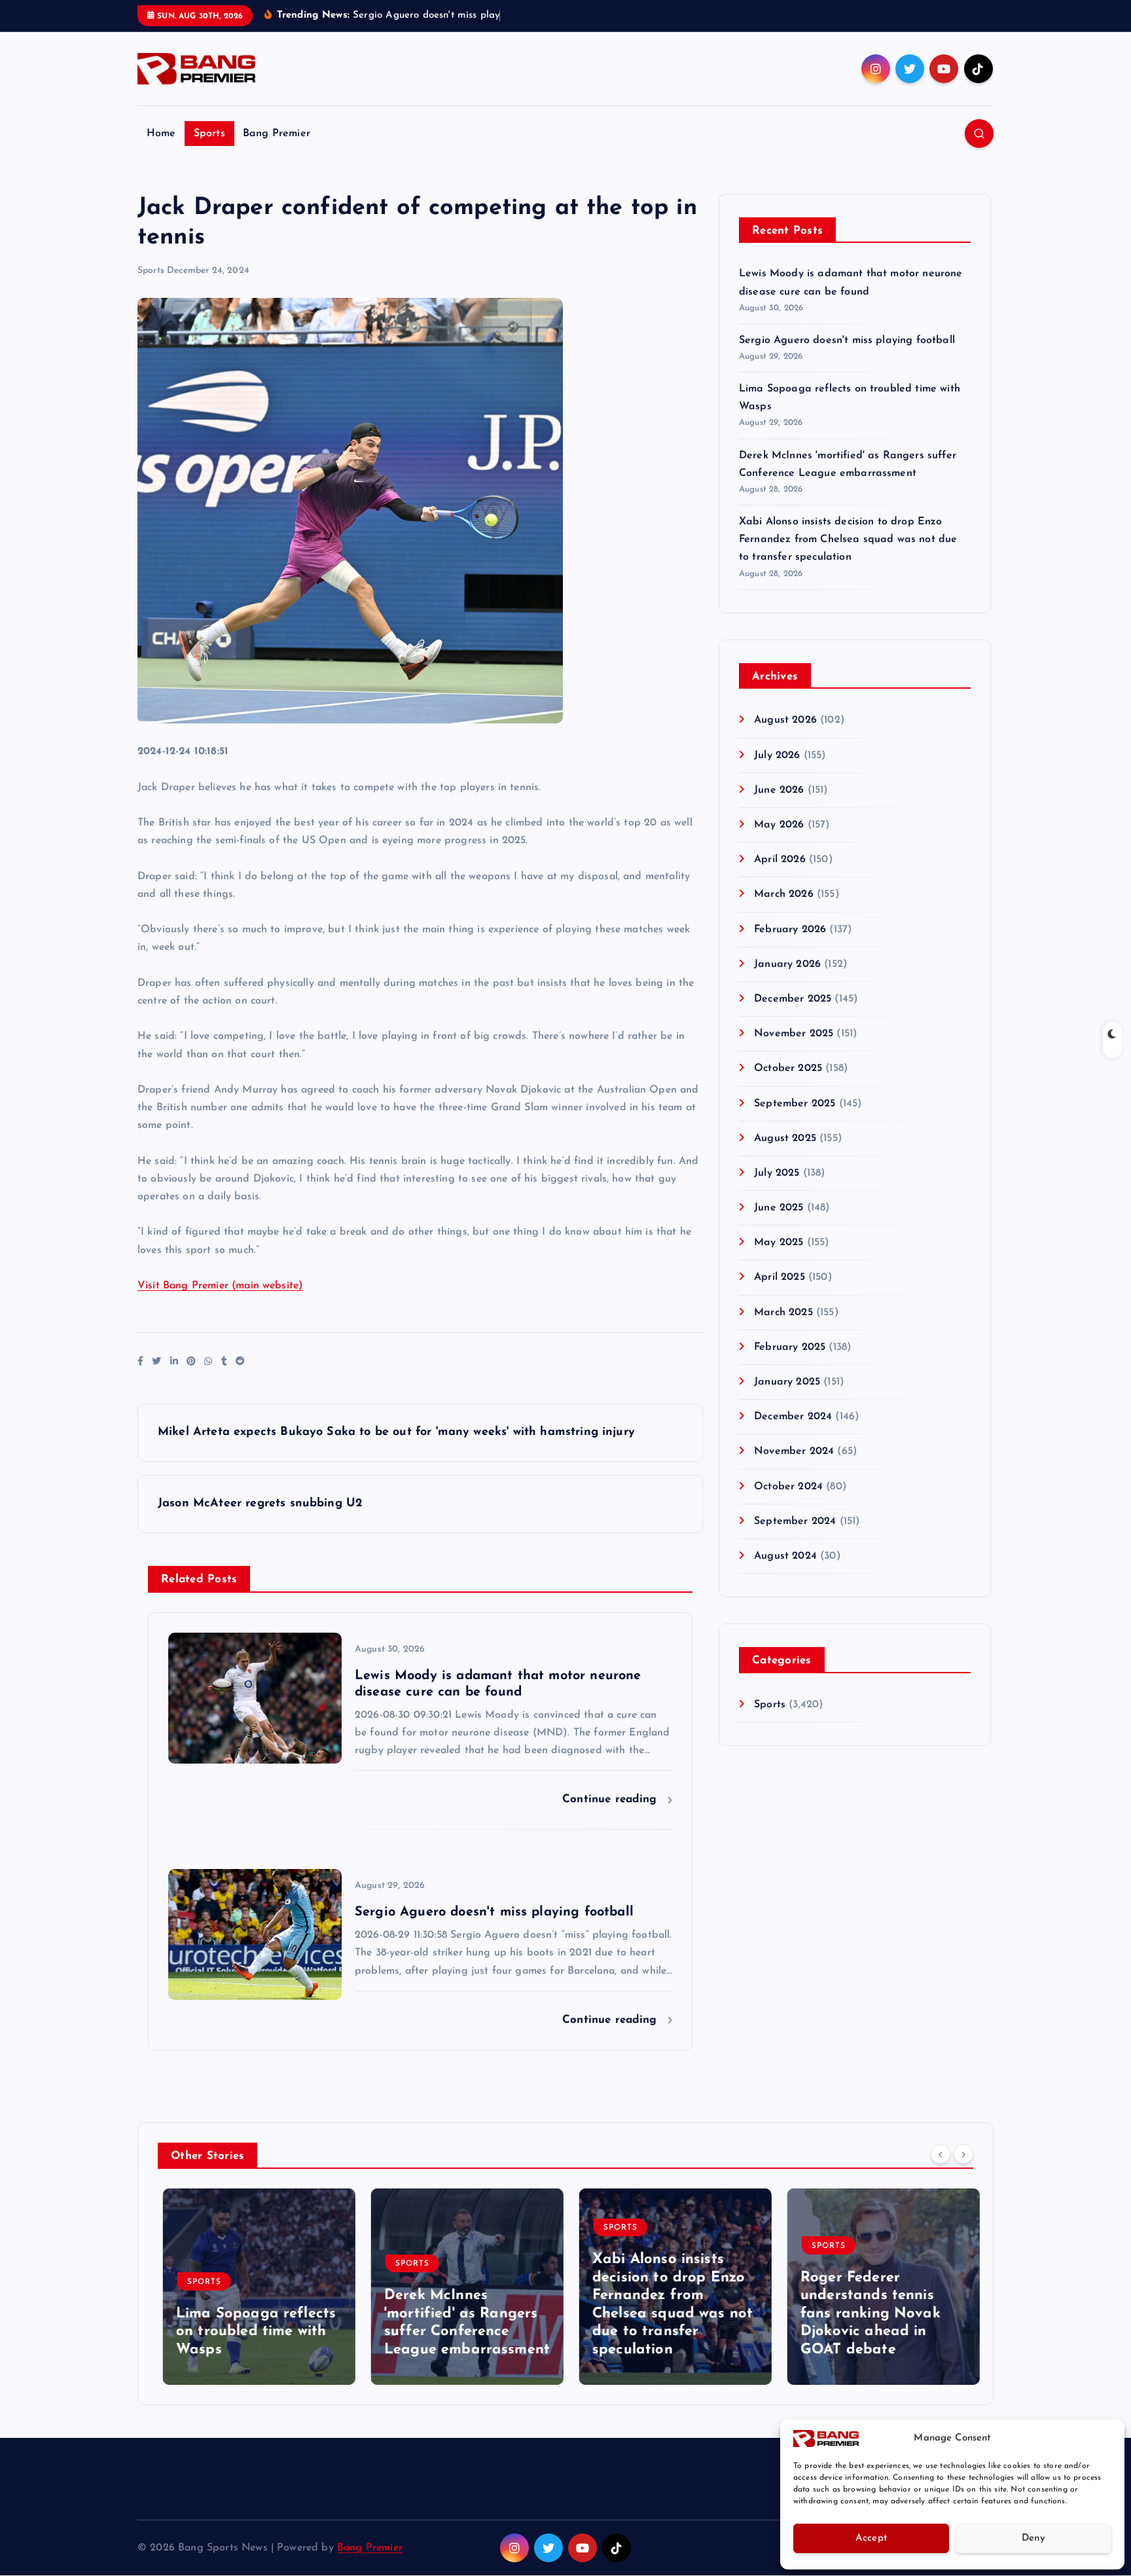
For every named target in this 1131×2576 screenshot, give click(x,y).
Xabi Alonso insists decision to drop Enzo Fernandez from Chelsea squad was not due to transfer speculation (848, 539)
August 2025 (785, 1138)
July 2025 (777, 1173)
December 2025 (793, 999)
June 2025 (779, 1208)
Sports (209, 134)
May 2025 (779, 1243)
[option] (254, 2287)
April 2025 (780, 1277)
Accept (871, 2538)
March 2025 (783, 1313)
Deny (1033, 2538)
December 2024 (793, 1417)
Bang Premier (277, 134)
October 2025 (788, 1068)
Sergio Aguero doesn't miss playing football (847, 340)
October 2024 (788, 1487)
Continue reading (612, 1799)
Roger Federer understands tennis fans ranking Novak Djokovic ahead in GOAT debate (865, 2314)
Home (161, 134)
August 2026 (785, 720)
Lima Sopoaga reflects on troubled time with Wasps (251, 2332)
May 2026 (779, 825)
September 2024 (795, 1521)
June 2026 (779, 790)
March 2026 (784, 894)
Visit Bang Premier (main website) (220, 1286)
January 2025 (787, 1382)
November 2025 (794, 1034)
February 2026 (790, 930)
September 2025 (795, 1104)
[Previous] (941, 2154)
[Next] (963, 2154)
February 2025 (790, 1347)
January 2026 (787, 964)
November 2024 (794, 1451)
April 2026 (780, 860)
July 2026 (777, 755)
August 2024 (785, 1556)
